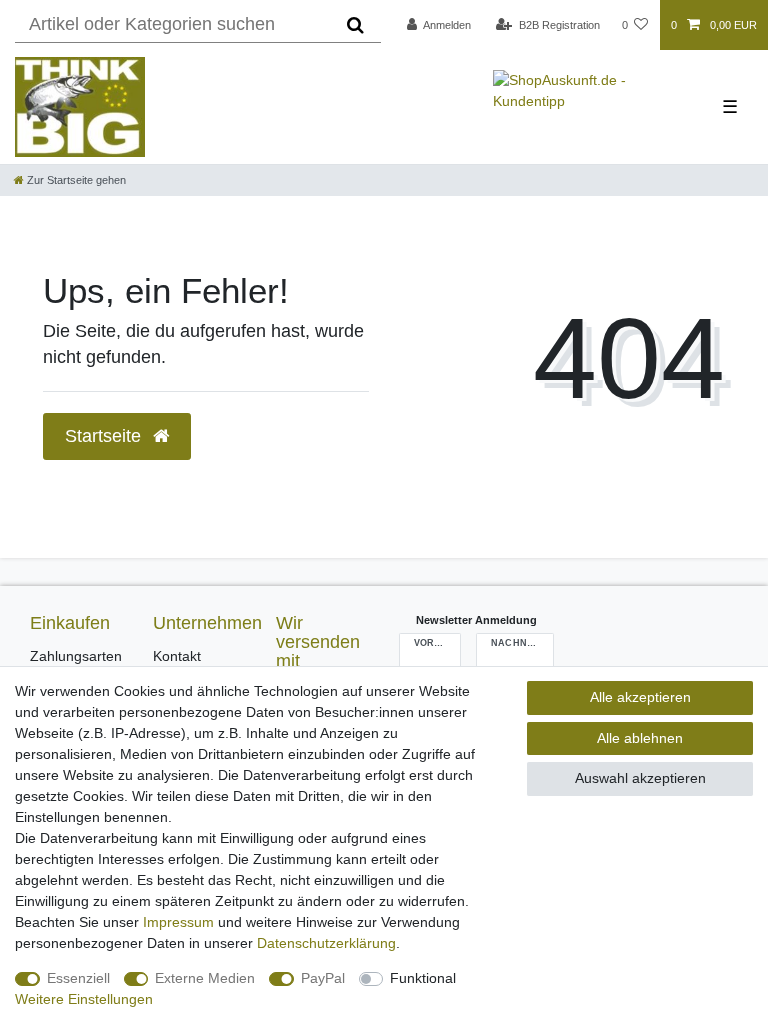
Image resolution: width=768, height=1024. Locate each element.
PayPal (323, 978)
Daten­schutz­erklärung (326, 943)
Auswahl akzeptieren (640, 778)
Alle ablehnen (640, 738)
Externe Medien (205, 978)
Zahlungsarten (76, 656)
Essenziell (78, 978)
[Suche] (355, 25)
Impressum (178, 922)
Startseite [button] (105, 436)
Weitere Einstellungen (84, 999)
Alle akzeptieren (640, 697)
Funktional (423, 978)
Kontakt (177, 656)
